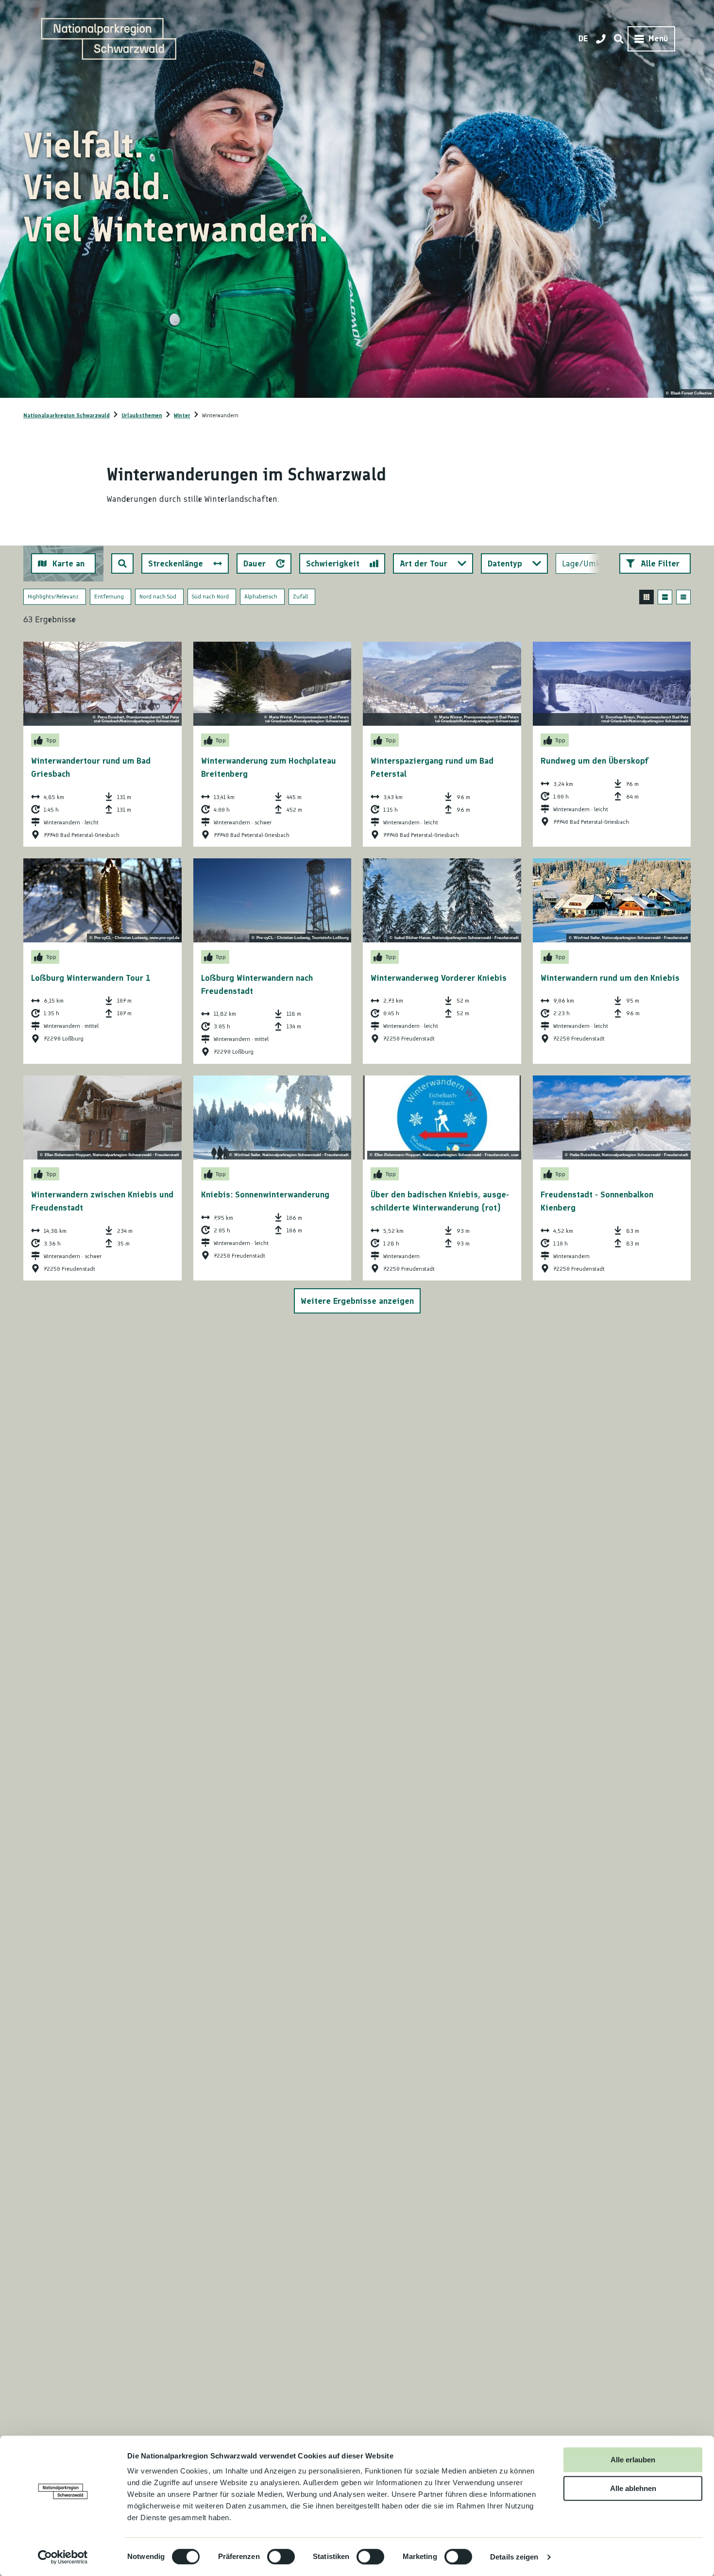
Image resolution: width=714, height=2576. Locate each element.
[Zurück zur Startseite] (109, 39)
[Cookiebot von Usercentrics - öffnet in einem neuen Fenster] (63, 2557)
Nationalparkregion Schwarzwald (67, 415)
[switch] (281, 2557)
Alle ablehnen (633, 2488)
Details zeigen (514, 2557)
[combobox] (122, 563)
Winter (182, 415)
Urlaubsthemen (142, 415)
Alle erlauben (633, 2460)
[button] (655, 563)
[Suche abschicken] (122, 563)
